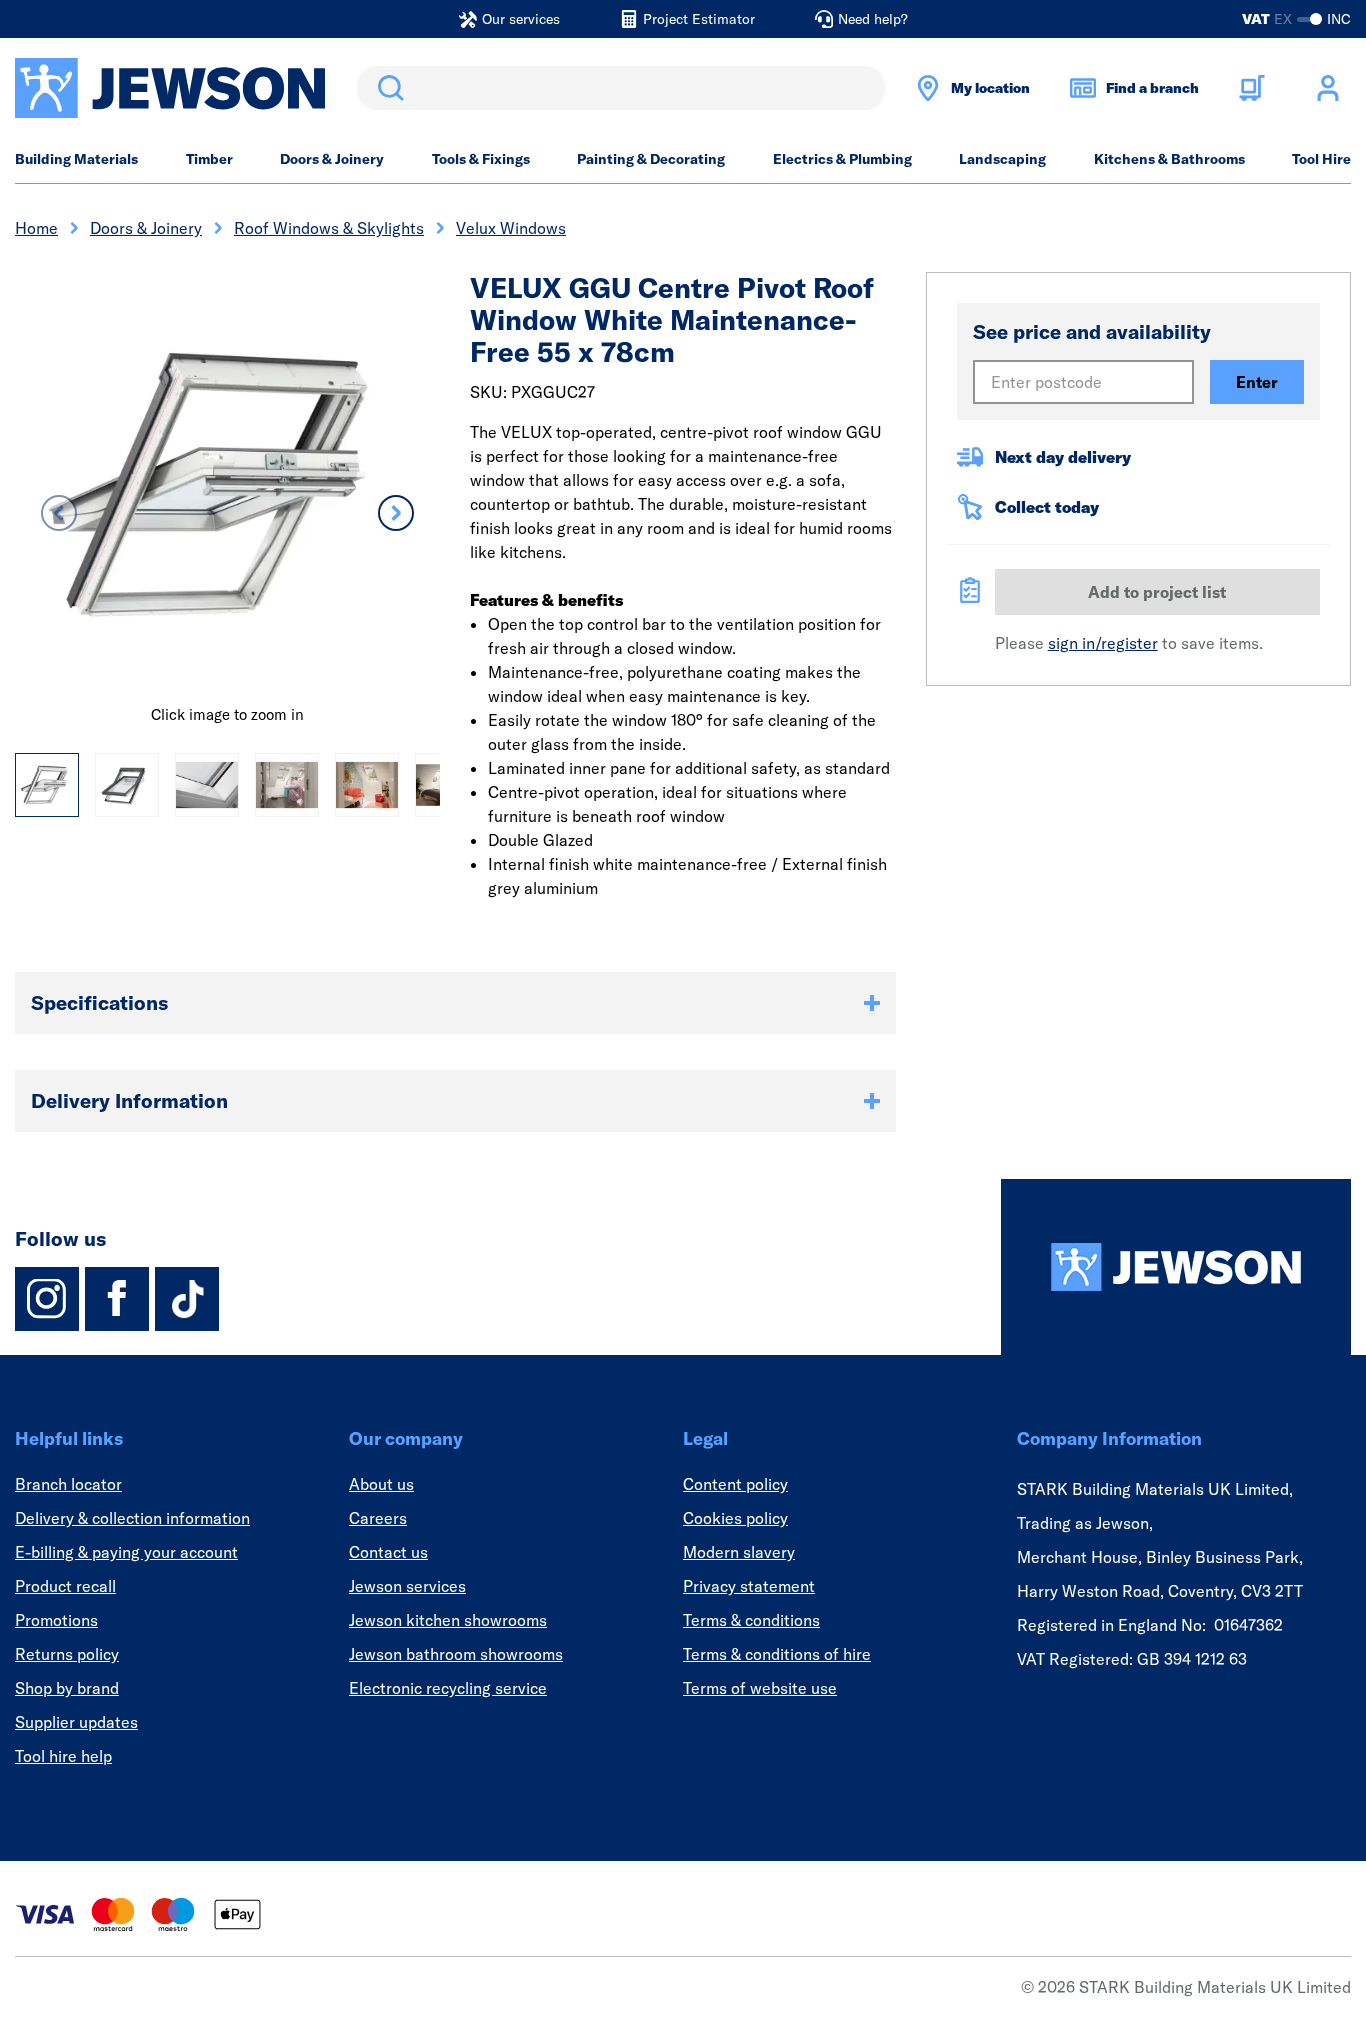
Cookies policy (735, 1518)
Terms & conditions (751, 1620)
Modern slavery (739, 1552)
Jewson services (407, 1586)
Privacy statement (749, 1586)
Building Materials (76, 159)
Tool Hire (1321, 159)
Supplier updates (76, 1722)
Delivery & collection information (132, 1518)
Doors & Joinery (332, 159)
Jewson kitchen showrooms (448, 1620)
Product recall (65, 1586)
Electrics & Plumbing (842, 159)
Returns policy (67, 1654)
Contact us (388, 1552)
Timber (209, 159)
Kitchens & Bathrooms (1169, 159)
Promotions (56, 1620)
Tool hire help (63, 1756)
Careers (378, 1518)
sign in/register (1103, 643)
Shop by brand (67, 1688)
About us (381, 1484)
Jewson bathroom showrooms (456, 1654)
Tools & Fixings (481, 159)
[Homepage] (1176, 1267)
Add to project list (1157, 592)
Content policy (735, 1484)
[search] (621, 88)
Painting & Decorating (651, 159)
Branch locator (68, 1484)
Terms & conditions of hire (777, 1654)
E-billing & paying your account (126, 1552)
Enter (1257, 382)
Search (387, 88)
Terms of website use (760, 1688)
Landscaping (1002, 159)
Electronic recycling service (448, 1688)
